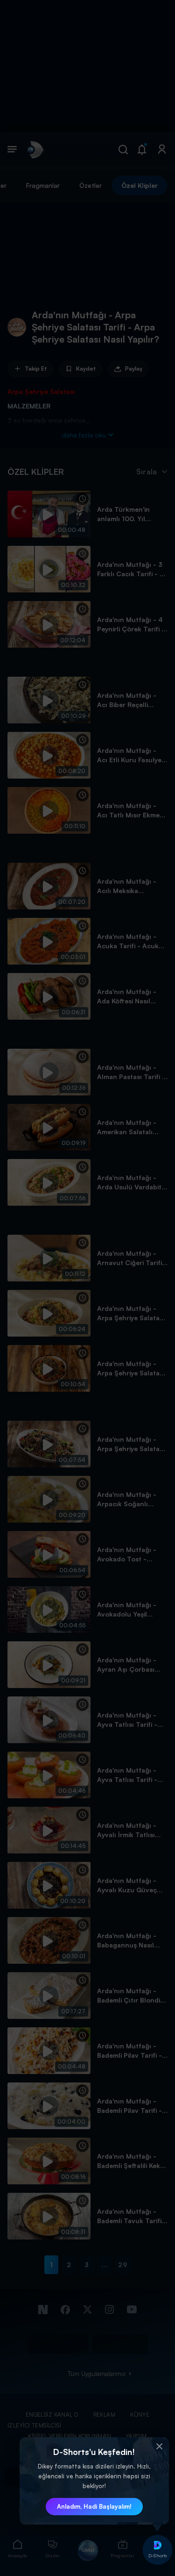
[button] (160, 2447)
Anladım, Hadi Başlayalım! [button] (94, 2506)
